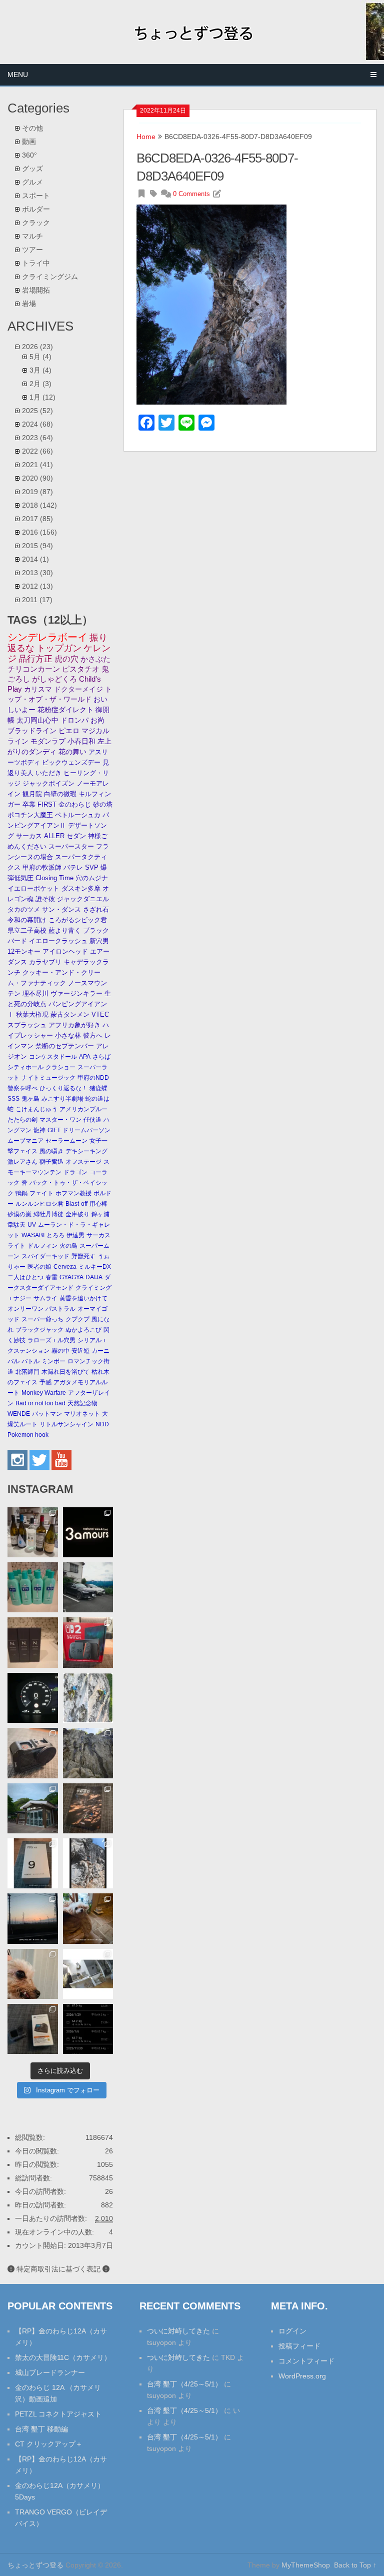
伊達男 (75, 1235)
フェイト (41, 1193)
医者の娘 (39, 1267)
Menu (18, 75)
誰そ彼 (45, 899)
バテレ (73, 867)
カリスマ (38, 689)
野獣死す (83, 1256)
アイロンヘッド (65, 951)
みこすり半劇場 (62, 1099)
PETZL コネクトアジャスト (58, 2414)
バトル (30, 1361)
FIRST (47, 804)
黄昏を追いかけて (83, 1298)
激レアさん (22, 1162)
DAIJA (94, 1277)
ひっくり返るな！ (63, 1088)
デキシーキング (86, 1151)
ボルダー (36, 209)
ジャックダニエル (83, 899)
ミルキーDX (95, 1267)
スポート (36, 196)
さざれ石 (96, 909)
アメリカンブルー (83, 1109)
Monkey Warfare (44, 1393)
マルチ (32, 236)
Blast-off (76, 1204)
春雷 (51, 1277)
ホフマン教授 (73, 1193)
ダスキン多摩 (81, 888)
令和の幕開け (27, 920)
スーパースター (71, 846)
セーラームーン (66, 1141)
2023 (37, 438)
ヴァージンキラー (76, 993)
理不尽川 (35, 993)
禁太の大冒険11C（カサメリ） (63, 2357)
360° (29, 155)
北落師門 (27, 1372)
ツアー (32, 250)
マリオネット (82, 1414)
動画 (29, 142)
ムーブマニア (25, 1141)
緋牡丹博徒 (48, 1214)
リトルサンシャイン (66, 1424)
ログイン (292, 2331)
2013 (37, 573)
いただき (48, 773)
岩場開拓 (36, 290)
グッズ (32, 169)
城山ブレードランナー (50, 2372)
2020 (37, 478)
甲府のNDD (93, 1078)
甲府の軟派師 (42, 867)
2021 (37, 465)
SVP (92, 867)
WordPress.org (302, 2376)
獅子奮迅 (51, 1162)
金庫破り (77, 1214)
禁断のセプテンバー (65, 1046)
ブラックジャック (39, 1330)
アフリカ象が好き (74, 1025)
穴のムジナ (92, 878)
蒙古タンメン (70, 1014)
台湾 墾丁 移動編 (41, 2429)
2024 (37, 424)
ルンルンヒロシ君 (39, 1204)
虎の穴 (66, 659)
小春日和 (81, 741)
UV (32, 1225)
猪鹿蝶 (98, 1088)
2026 (37, 347)
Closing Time (54, 878)
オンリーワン (25, 1309)
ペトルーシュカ (78, 815)
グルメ (32, 182)
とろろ (55, 1235)
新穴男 (99, 941)
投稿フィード (299, 2346)
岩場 (29, 304)
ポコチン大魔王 (30, 815)
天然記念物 (82, 1403)
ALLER (54, 836)
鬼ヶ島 (30, 1099)
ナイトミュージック (48, 1078)
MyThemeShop (306, 2565)
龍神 (39, 1130)
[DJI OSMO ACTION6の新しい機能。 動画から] (88, 1863)
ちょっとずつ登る (35, 2565)
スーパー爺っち (42, 1319)
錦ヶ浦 (100, 1214)
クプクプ (77, 1319)
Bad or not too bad (40, 1403)
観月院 (32, 794)
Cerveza (65, 1267)
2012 (37, 586)
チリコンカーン (34, 669)
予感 (45, 1382)
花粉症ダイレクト (65, 710)
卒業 (29, 804)
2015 (37, 546)
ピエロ (69, 731)
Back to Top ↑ (355, 2565)
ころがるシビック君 (78, 920)
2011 (37, 600)
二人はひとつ (25, 1277)
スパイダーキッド (45, 1256)
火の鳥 (68, 1246)
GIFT (54, 1130)
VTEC (100, 1014)
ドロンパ (74, 720)
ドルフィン (42, 1246)
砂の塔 (103, 804)
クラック (36, 223)
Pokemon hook (28, 1435)
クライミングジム (50, 277)
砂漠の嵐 (19, 1214)
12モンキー (24, 951)
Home (146, 137)
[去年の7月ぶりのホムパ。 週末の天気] (32, 1532)
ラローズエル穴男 (51, 1340)
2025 (37, 411)
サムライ (45, 1298)
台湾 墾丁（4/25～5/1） (184, 2384)
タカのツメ (24, 909)
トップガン (59, 648)
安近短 (80, 1351)
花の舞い (72, 752)
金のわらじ (75, 804)
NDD (102, 1424)
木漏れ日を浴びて (65, 1372)
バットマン (47, 1414)
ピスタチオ (81, 669)
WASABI (33, 1235)
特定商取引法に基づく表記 (58, 2269)
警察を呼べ (22, 1088)
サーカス (29, 836)
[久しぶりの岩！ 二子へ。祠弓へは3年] (32, 1918)
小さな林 (68, 1035)
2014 (35, 559)
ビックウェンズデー (71, 762)
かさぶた (95, 659)
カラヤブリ (45, 962)
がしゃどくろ (54, 679)
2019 (37, 492)
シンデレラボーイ (47, 637)
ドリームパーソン (86, 1130)
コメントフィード (306, 2361)
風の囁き (51, 1151)
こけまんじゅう (36, 1109)
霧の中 (60, 1351)
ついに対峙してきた (178, 2331)
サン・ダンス (61, 909)
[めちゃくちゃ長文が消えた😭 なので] (32, 1863)
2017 (37, 519)
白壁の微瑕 (60, 794)
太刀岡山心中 (37, 720)
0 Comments (191, 194)
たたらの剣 (22, 1120)
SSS (13, 1099)
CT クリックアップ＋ (49, 2444)
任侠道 (92, 1120)
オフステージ (83, 1162)
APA (85, 1057)
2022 (37, 451)
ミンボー (53, 1361)
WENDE (19, 1414)
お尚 (97, 720)
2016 (39, 532)
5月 (40, 357)
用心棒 (98, 1204)
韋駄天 (16, 1225)
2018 (39, 505)
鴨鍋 (21, 1193)
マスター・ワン (60, 1120)
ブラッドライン (32, 731)
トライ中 (36, 263)
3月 (40, 370)
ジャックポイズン (48, 783)
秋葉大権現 (32, 1014)
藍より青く (65, 930)
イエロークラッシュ (58, 941)
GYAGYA (71, 1277)
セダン (76, 836)
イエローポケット (33, 888)
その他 (32, 128)
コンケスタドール (53, 1057)
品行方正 (35, 659)
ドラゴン (75, 1172)
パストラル (60, 1309)
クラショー (60, 1067)
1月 (42, 397)
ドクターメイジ (78, 689)
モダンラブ (48, 741)
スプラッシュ (27, 1025)
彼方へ (93, 1035)
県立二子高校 (27, 930)
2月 (40, 384)
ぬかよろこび (83, 1330)
